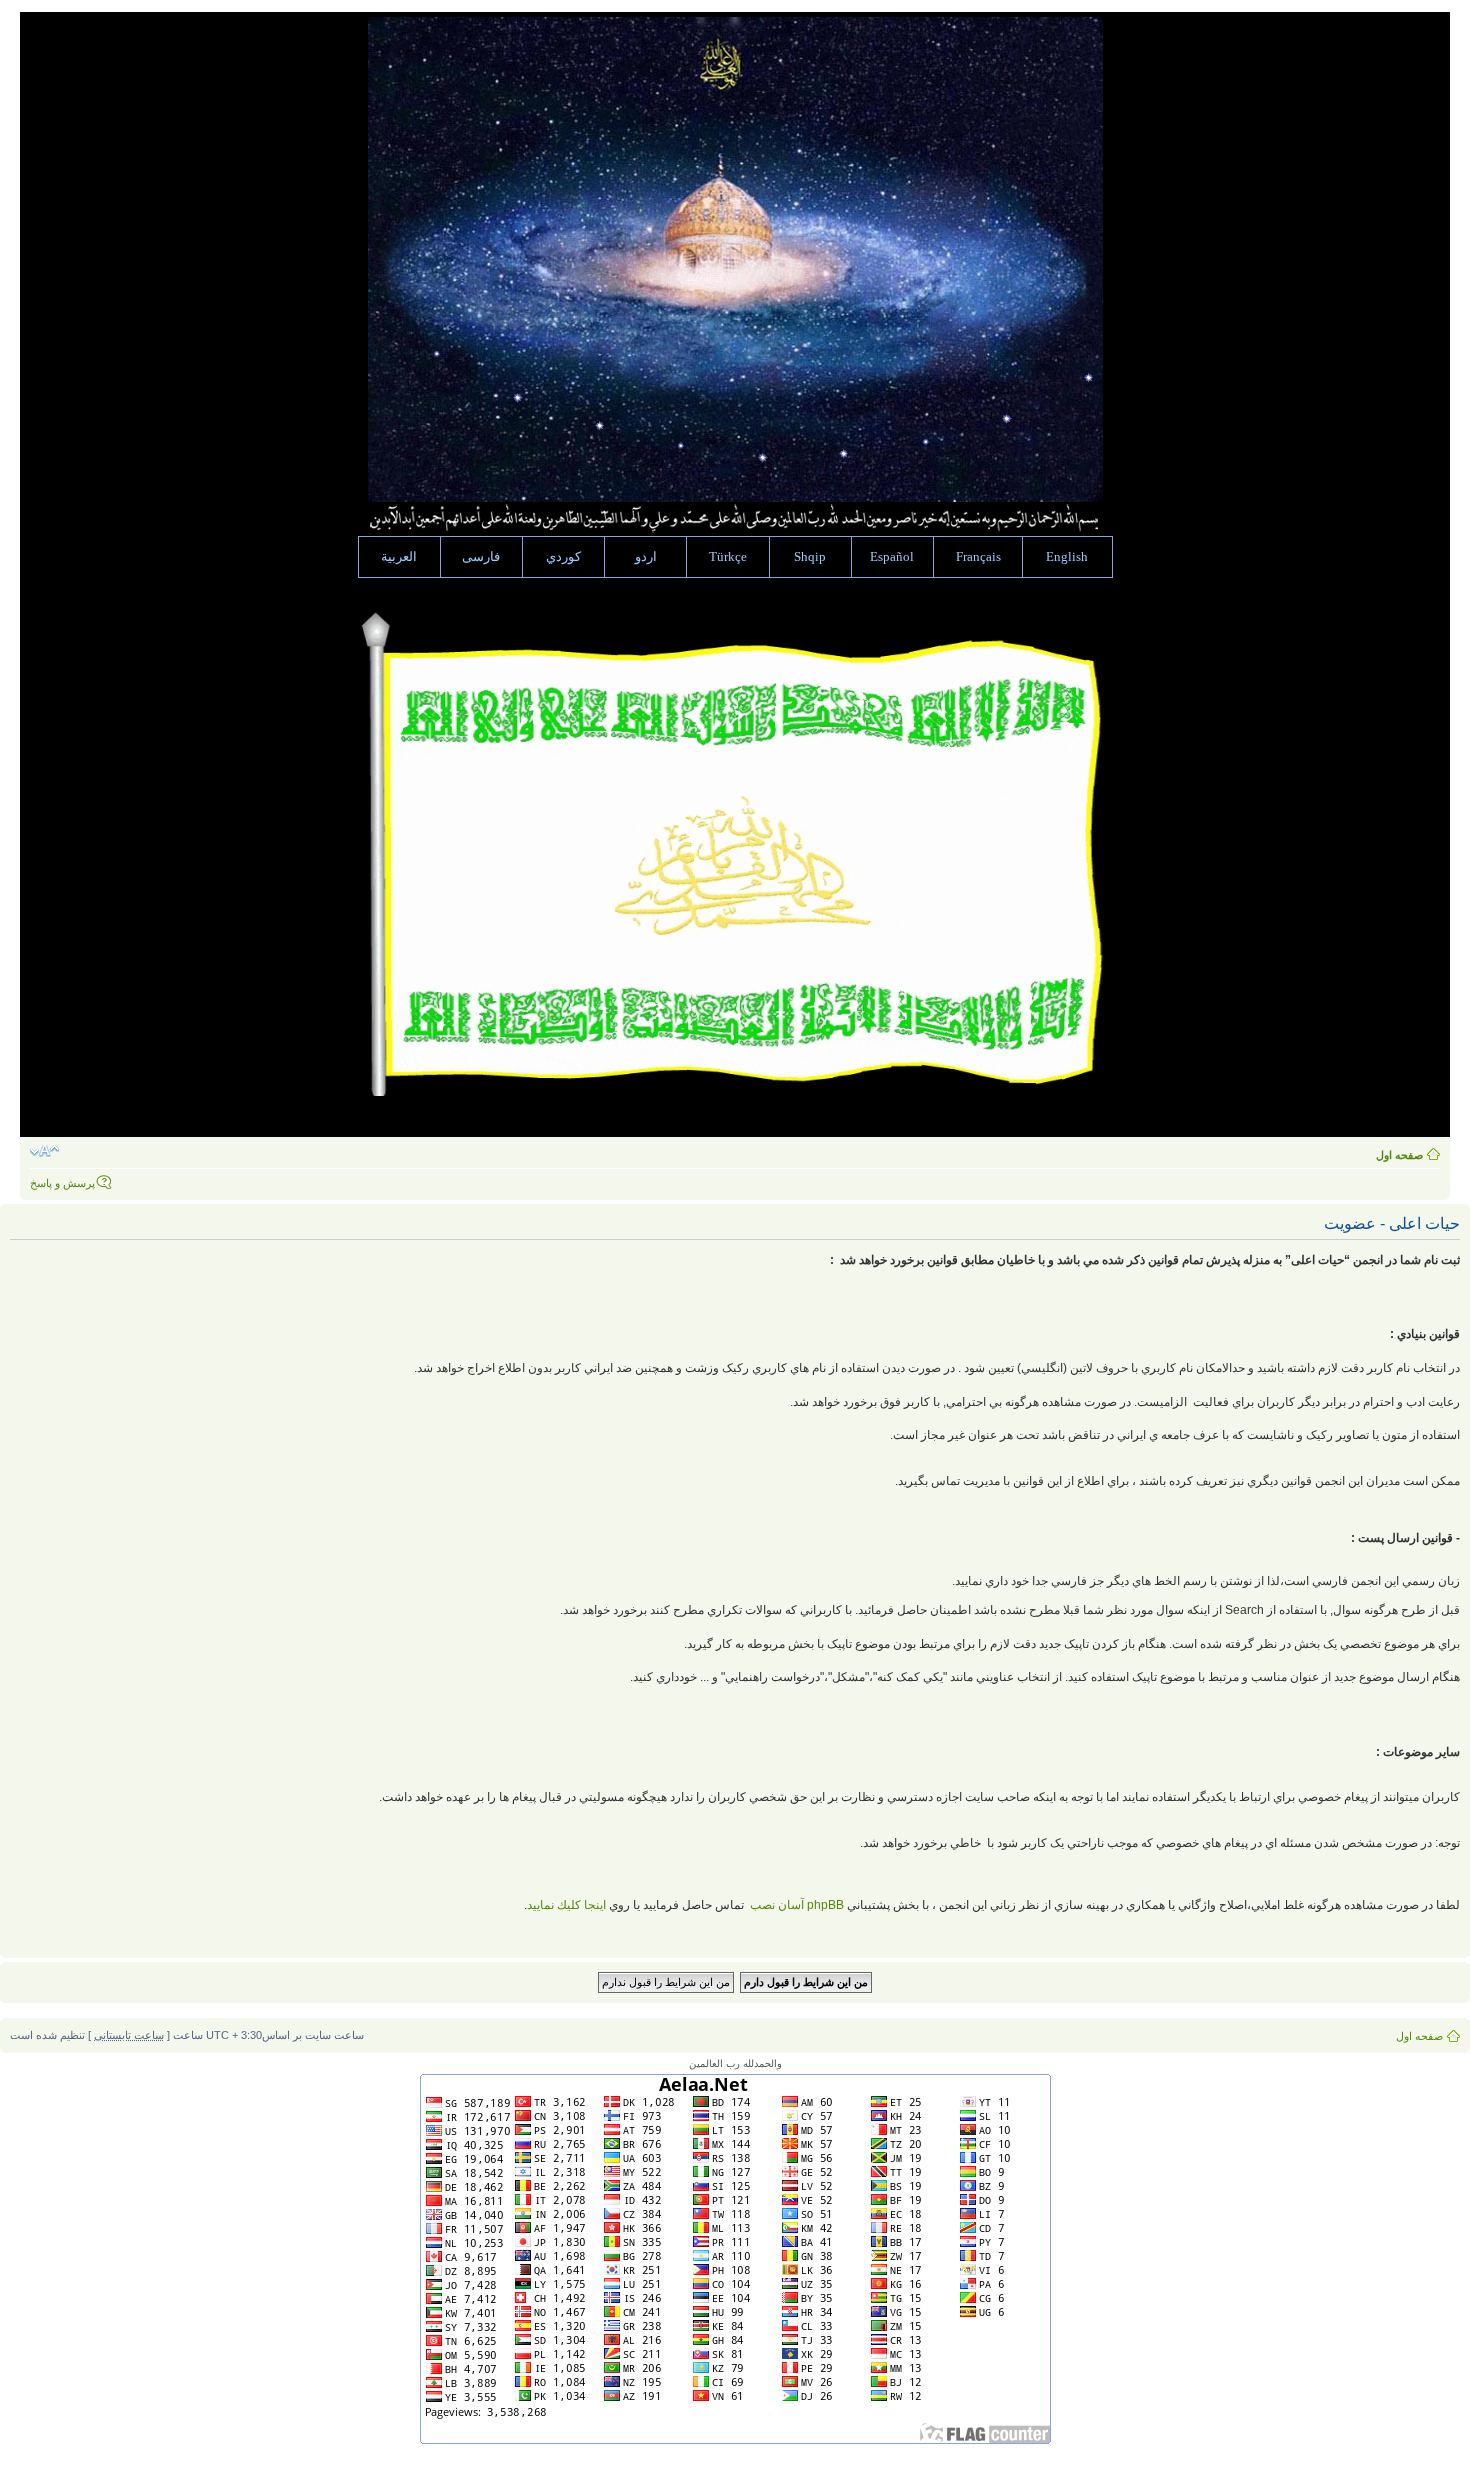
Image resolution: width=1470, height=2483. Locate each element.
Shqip (810, 557)
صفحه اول (1399, 1155)
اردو (646, 557)
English (1067, 557)
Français (978, 557)
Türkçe (728, 557)
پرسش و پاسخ (62, 1183)
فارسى (481, 557)
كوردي (563, 557)
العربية (399, 557)
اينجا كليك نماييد (566, 1905)
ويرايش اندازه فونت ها (44, 1151)
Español (892, 557)
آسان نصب (795, 1905)
